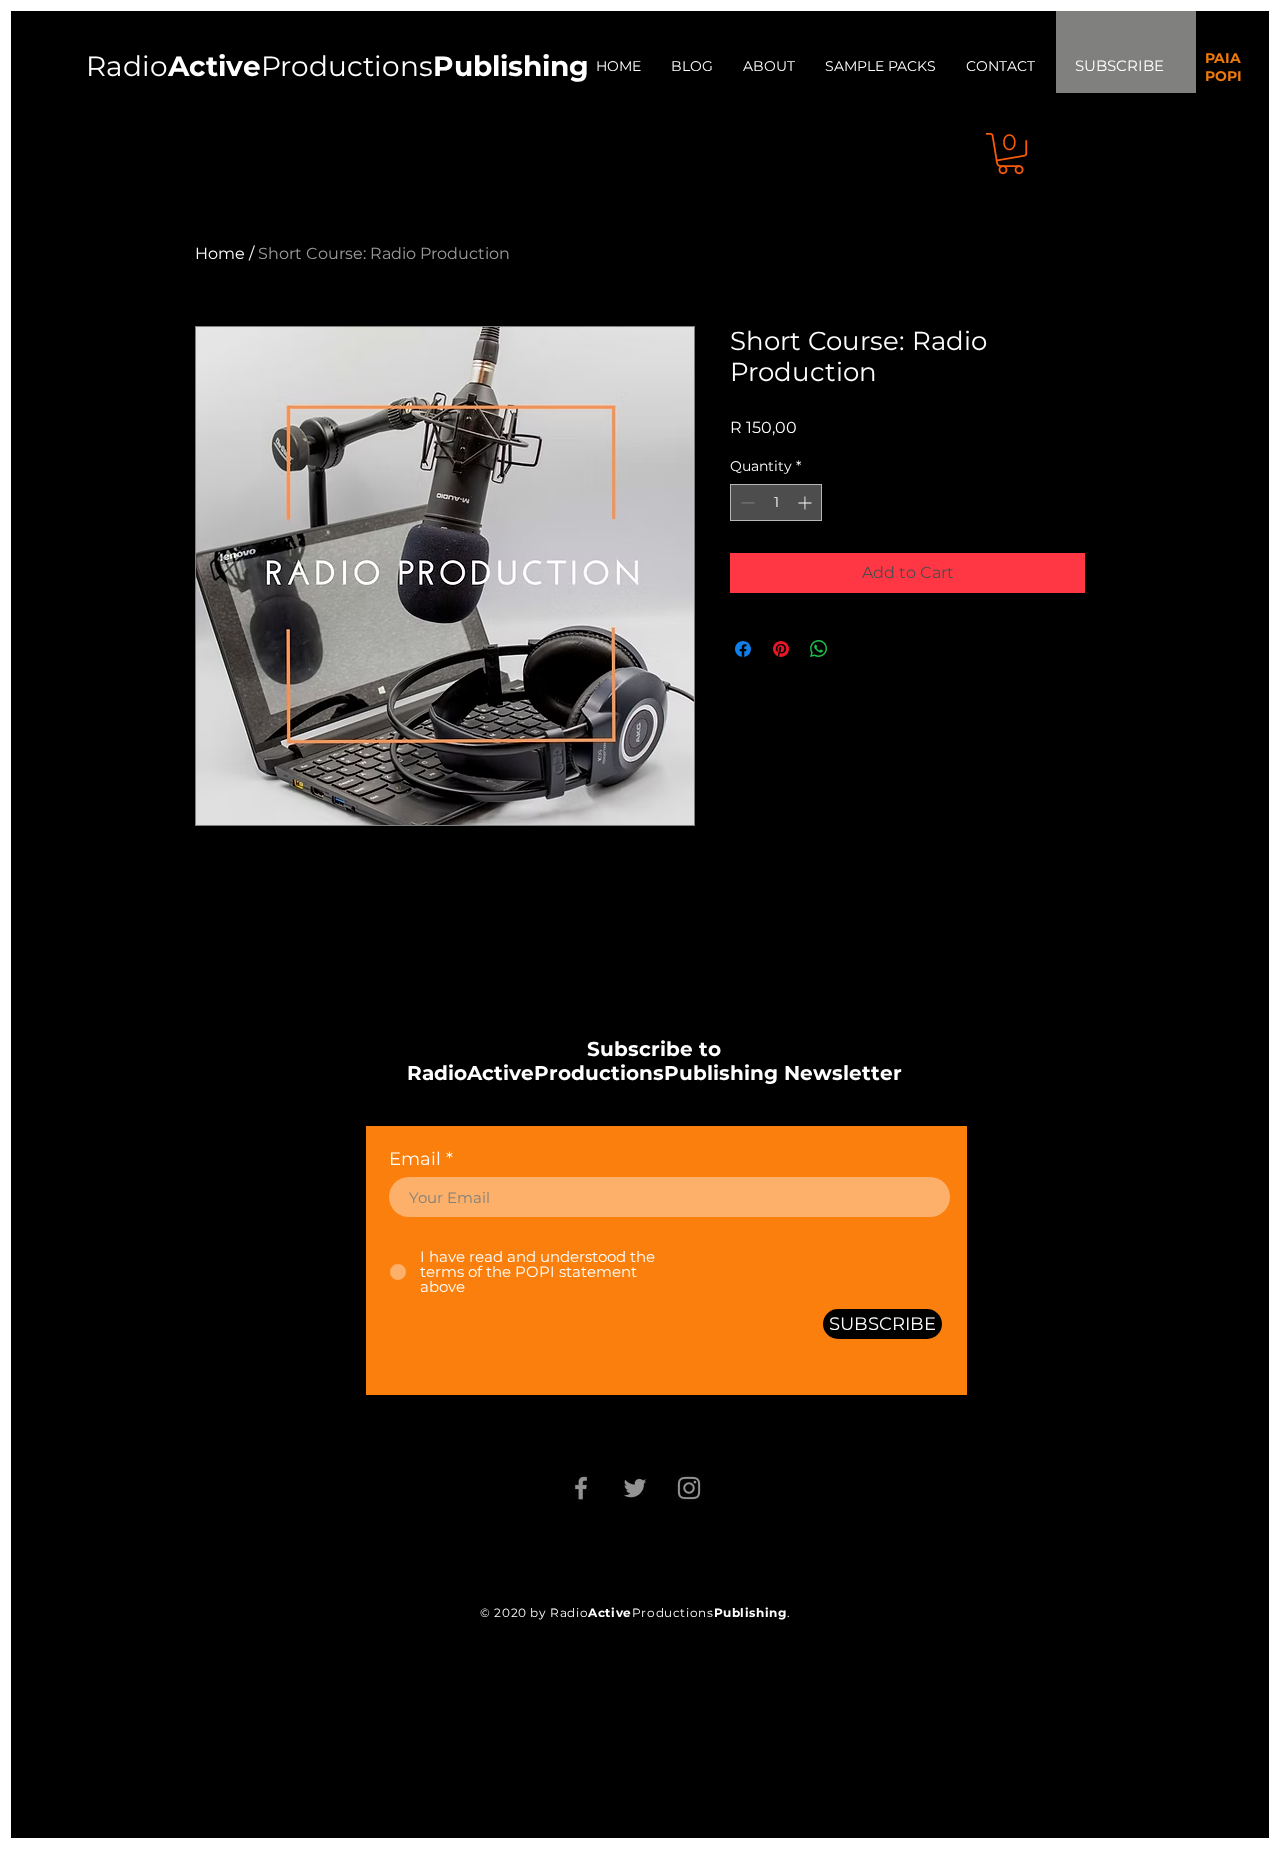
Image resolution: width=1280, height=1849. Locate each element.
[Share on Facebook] (743, 649)
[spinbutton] (776, 502)
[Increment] (806, 502)
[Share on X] (857, 649)
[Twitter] (635, 1488)
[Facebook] (581, 1488)
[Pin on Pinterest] (781, 649)
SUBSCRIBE (1119, 65)
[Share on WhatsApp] (819, 649)
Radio (173, 66)
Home (220, 253)
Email (415, 1159)
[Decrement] (745, 502)
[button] (1010, 153)
